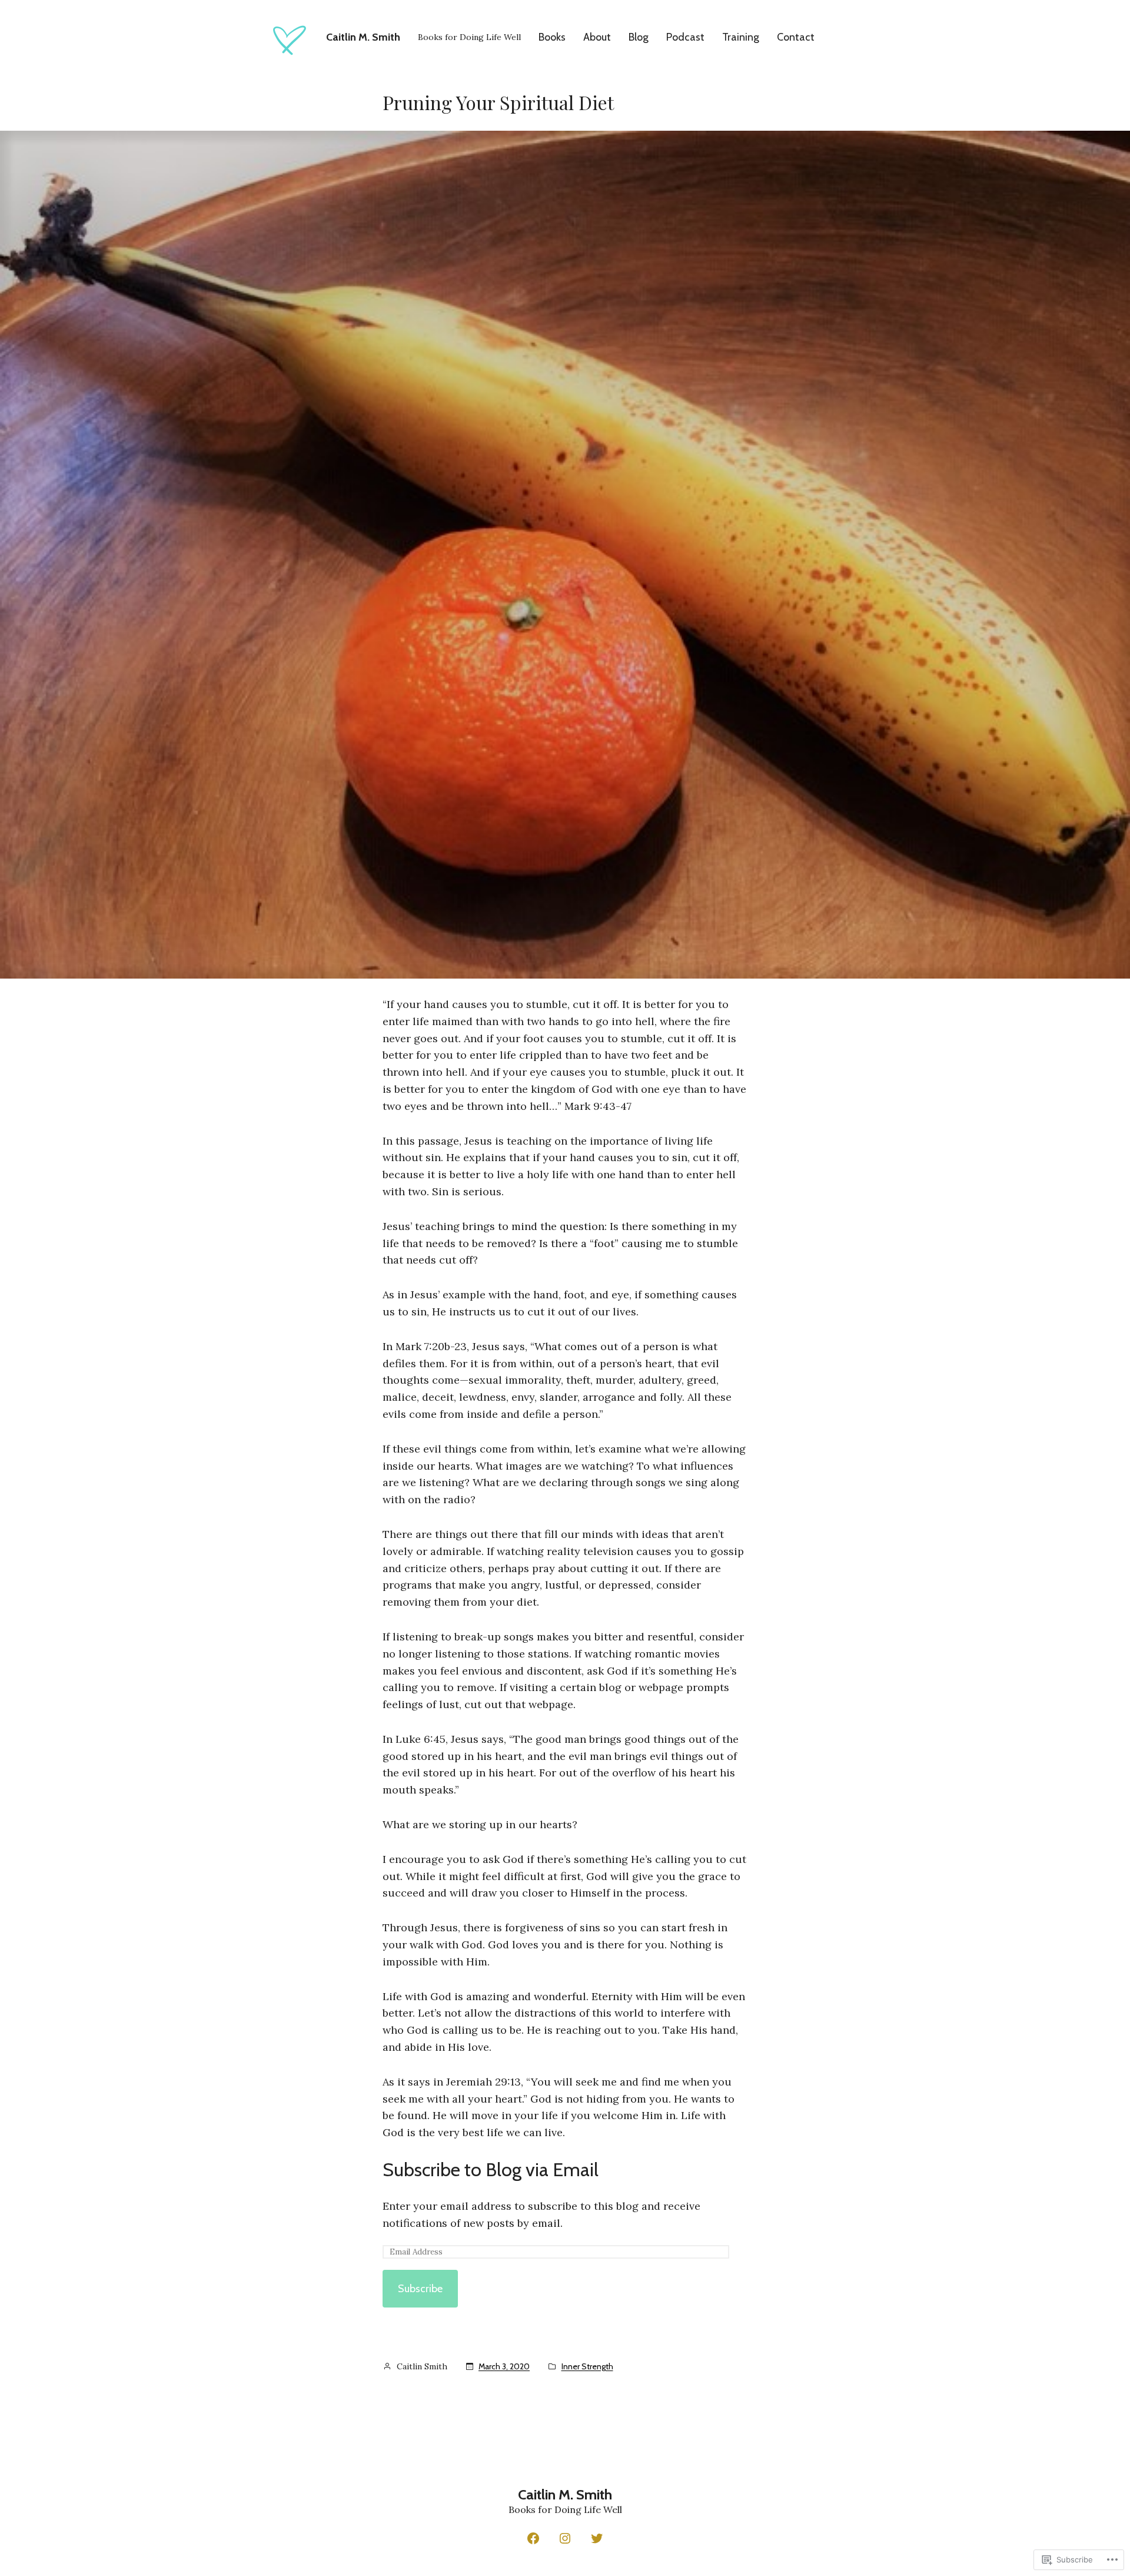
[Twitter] (597, 2538)
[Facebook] (533, 2538)
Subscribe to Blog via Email (491, 2169)
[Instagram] (565, 2538)
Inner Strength (587, 2366)
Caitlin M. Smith (363, 37)
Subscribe (420, 2289)
